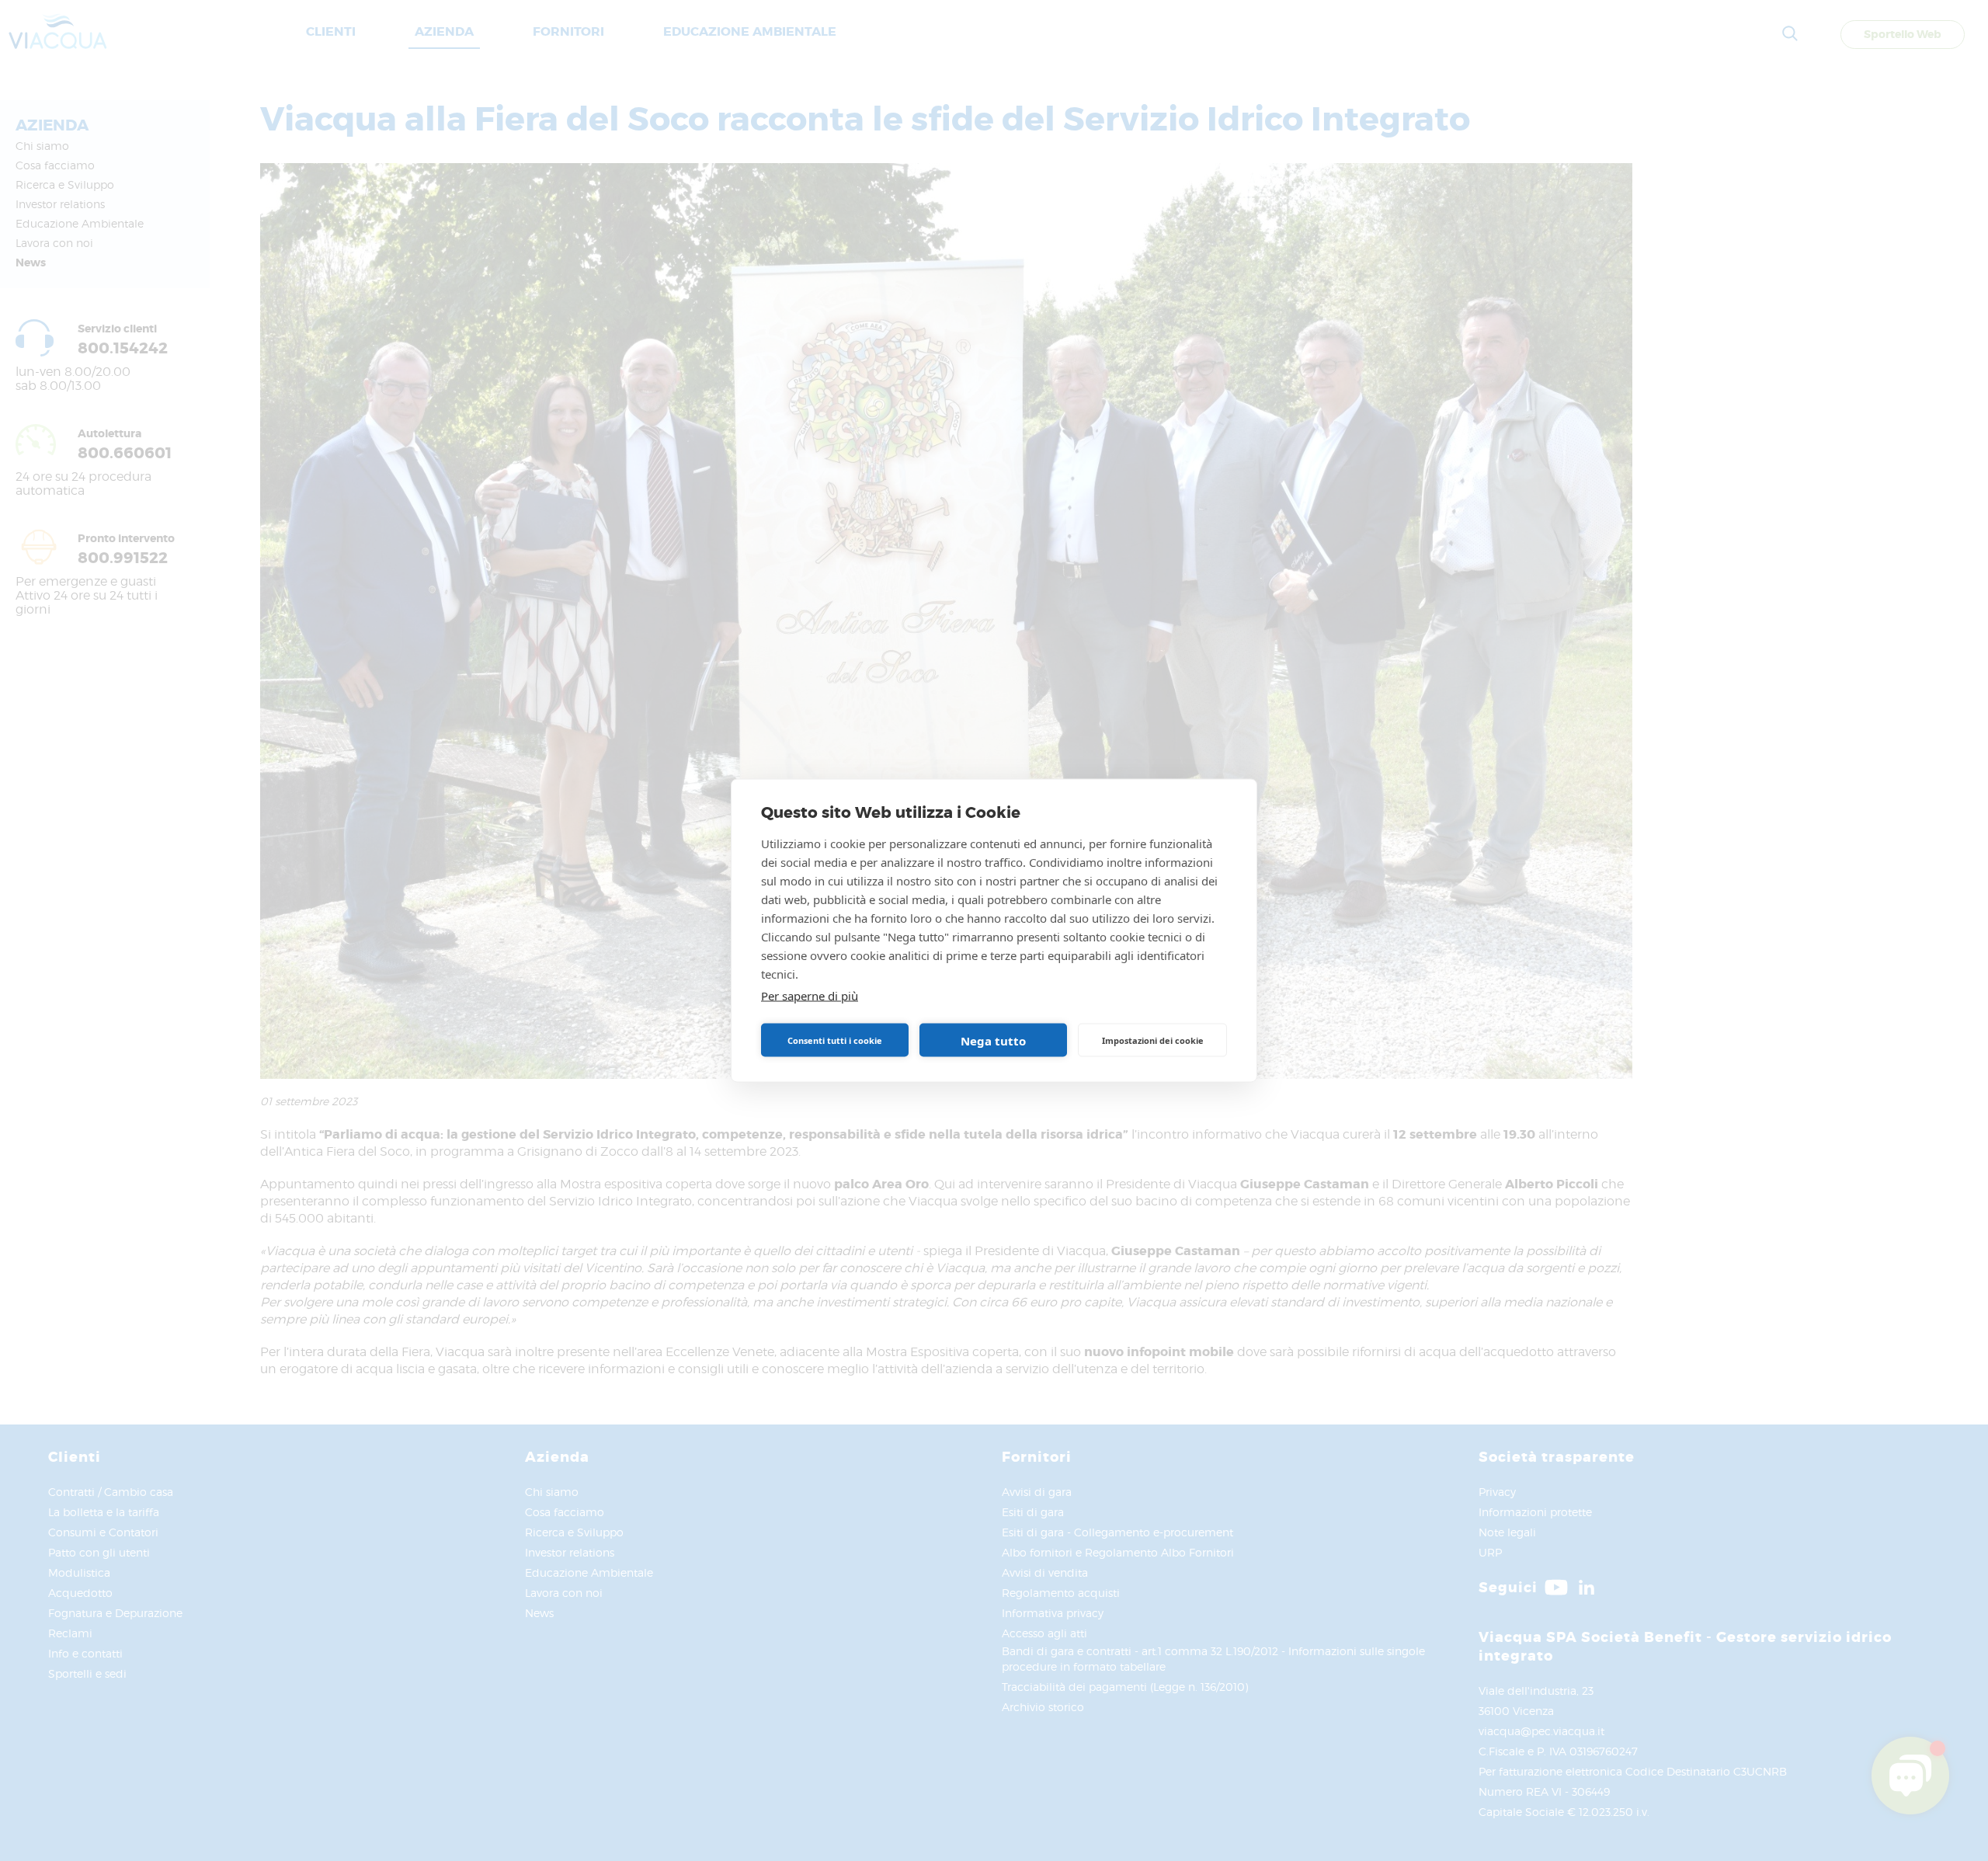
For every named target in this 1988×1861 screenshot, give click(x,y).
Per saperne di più (810, 996)
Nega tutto (993, 1040)
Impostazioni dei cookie (1153, 1040)
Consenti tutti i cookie (835, 1040)
